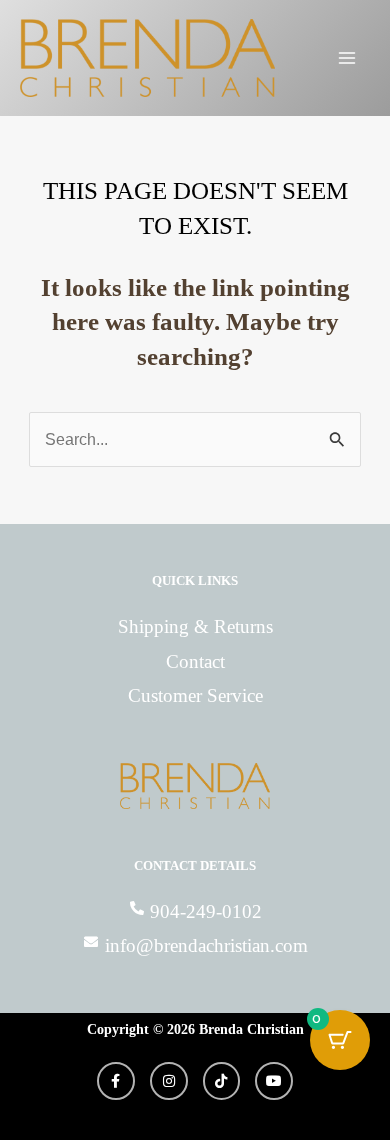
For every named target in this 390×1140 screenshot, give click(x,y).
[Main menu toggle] (346, 58)
